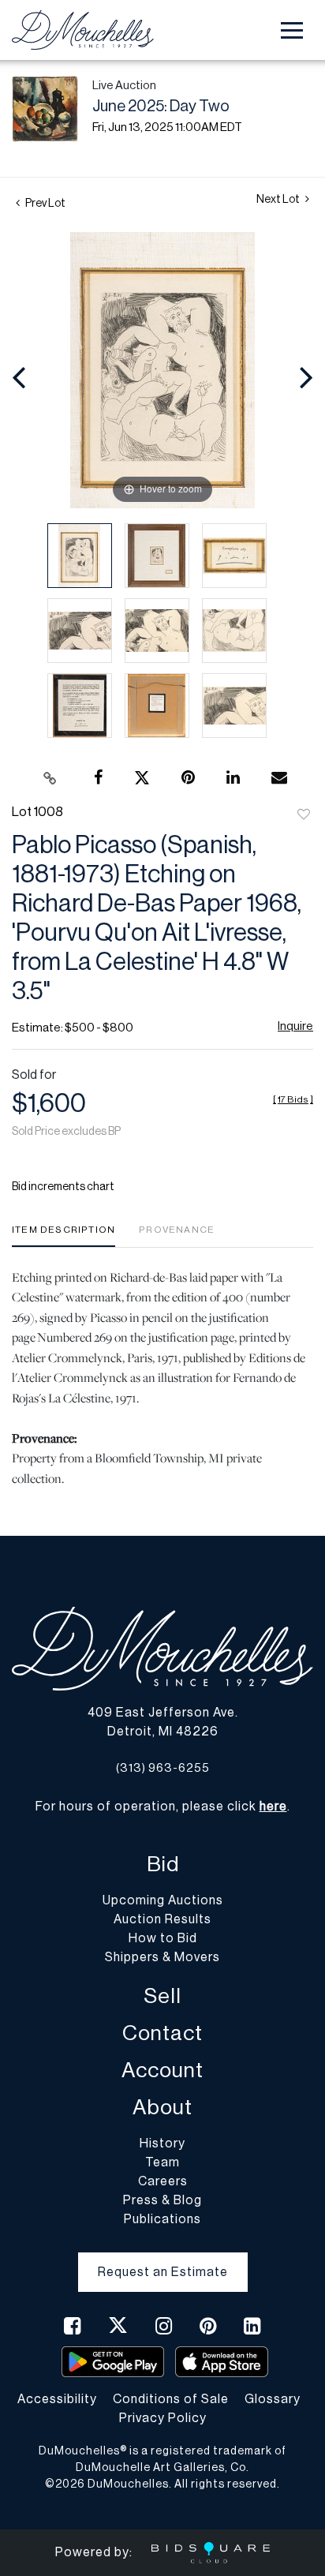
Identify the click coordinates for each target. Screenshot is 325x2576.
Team (162, 2162)
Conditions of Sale (171, 2399)
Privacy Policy (163, 2418)
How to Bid (163, 1938)
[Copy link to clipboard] (50, 778)
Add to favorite (304, 815)
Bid (163, 1865)
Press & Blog (162, 2200)
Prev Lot (45, 204)
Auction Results (162, 1919)
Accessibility (57, 2399)
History (162, 2144)
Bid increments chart (63, 1187)
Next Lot (279, 200)
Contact (162, 2033)
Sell (162, 1996)
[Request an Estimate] (163, 2260)
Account (162, 2071)
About (162, 2108)
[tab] (64, 1236)
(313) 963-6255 (163, 1768)
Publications (162, 2219)
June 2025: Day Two (161, 107)
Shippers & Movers (162, 1957)
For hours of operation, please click (161, 1807)
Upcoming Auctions (163, 1900)
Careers (163, 2181)
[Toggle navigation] (292, 30)
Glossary (273, 2399)
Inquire (295, 1026)
